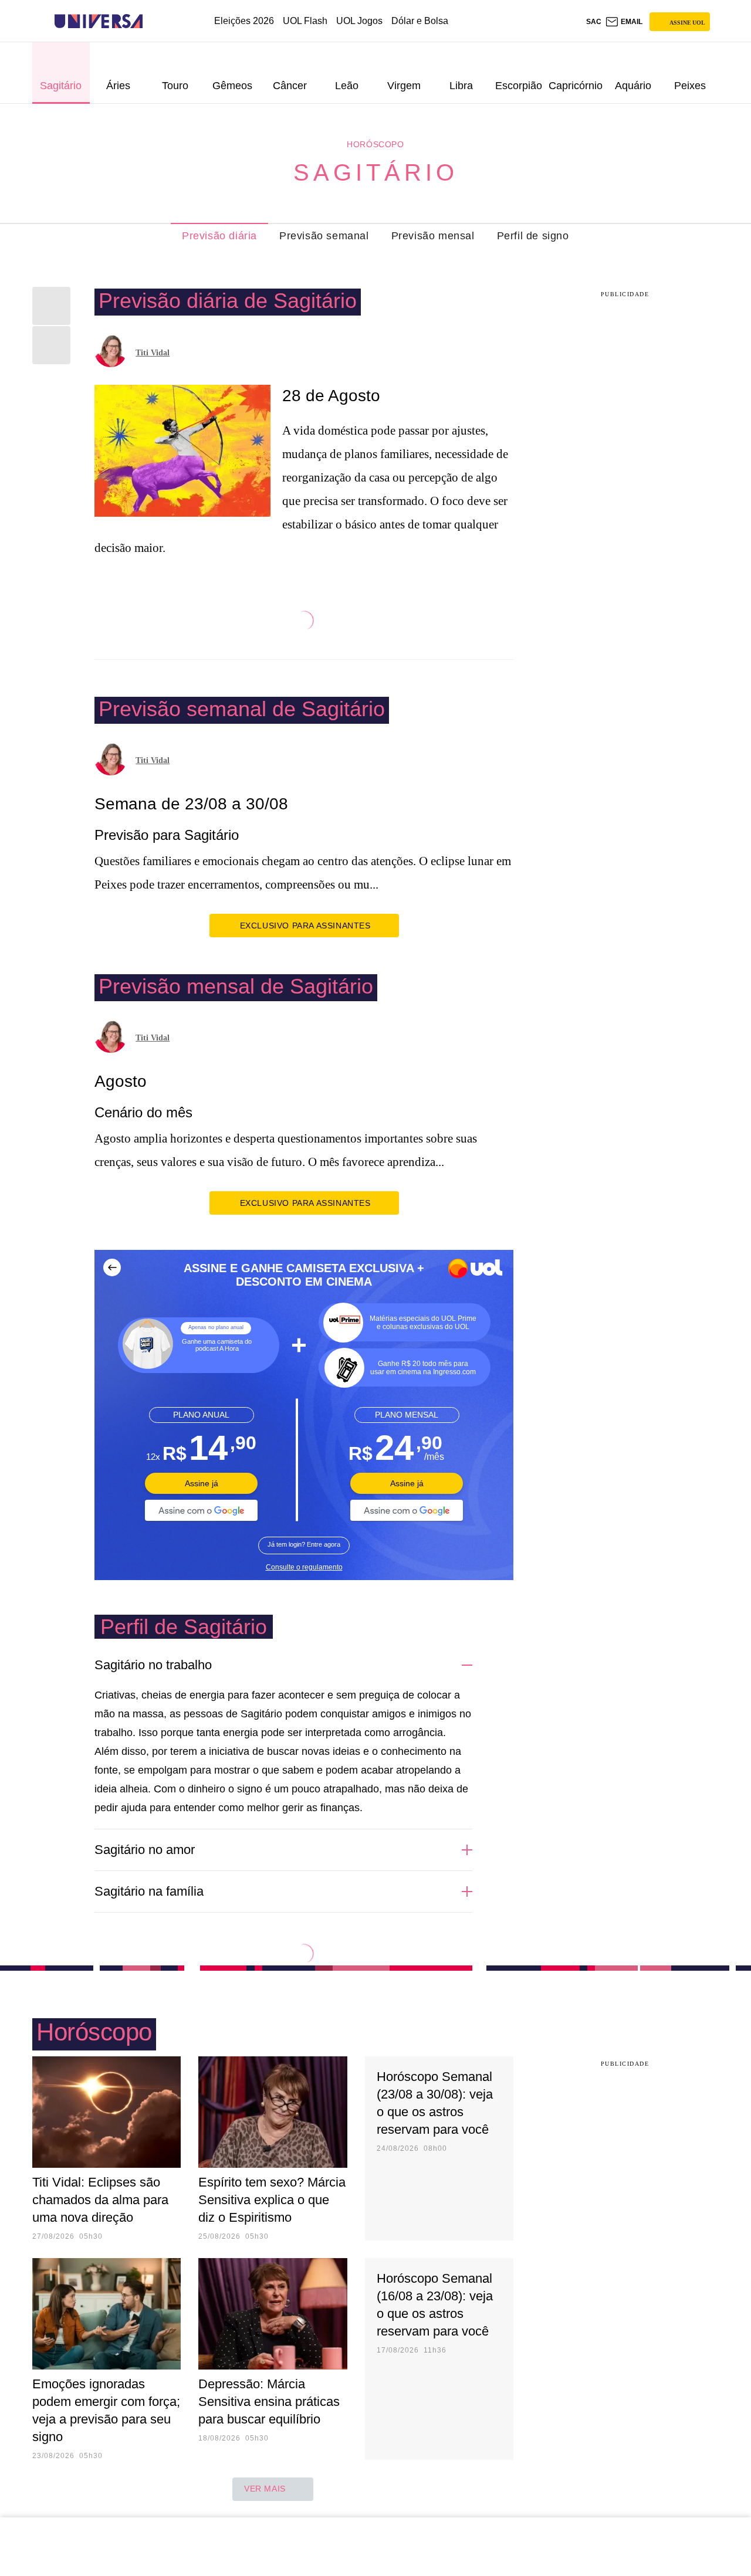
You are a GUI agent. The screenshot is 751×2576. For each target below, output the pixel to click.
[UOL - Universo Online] (153, 21)
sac (594, 22)
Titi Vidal (153, 353)
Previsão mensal (433, 236)
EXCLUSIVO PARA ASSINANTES (305, 926)
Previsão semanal (324, 236)
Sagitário (376, 172)
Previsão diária (219, 236)
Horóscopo (375, 144)
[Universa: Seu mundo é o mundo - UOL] (99, 21)
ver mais (265, 2489)
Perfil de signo (533, 236)
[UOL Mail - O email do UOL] (624, 22)
